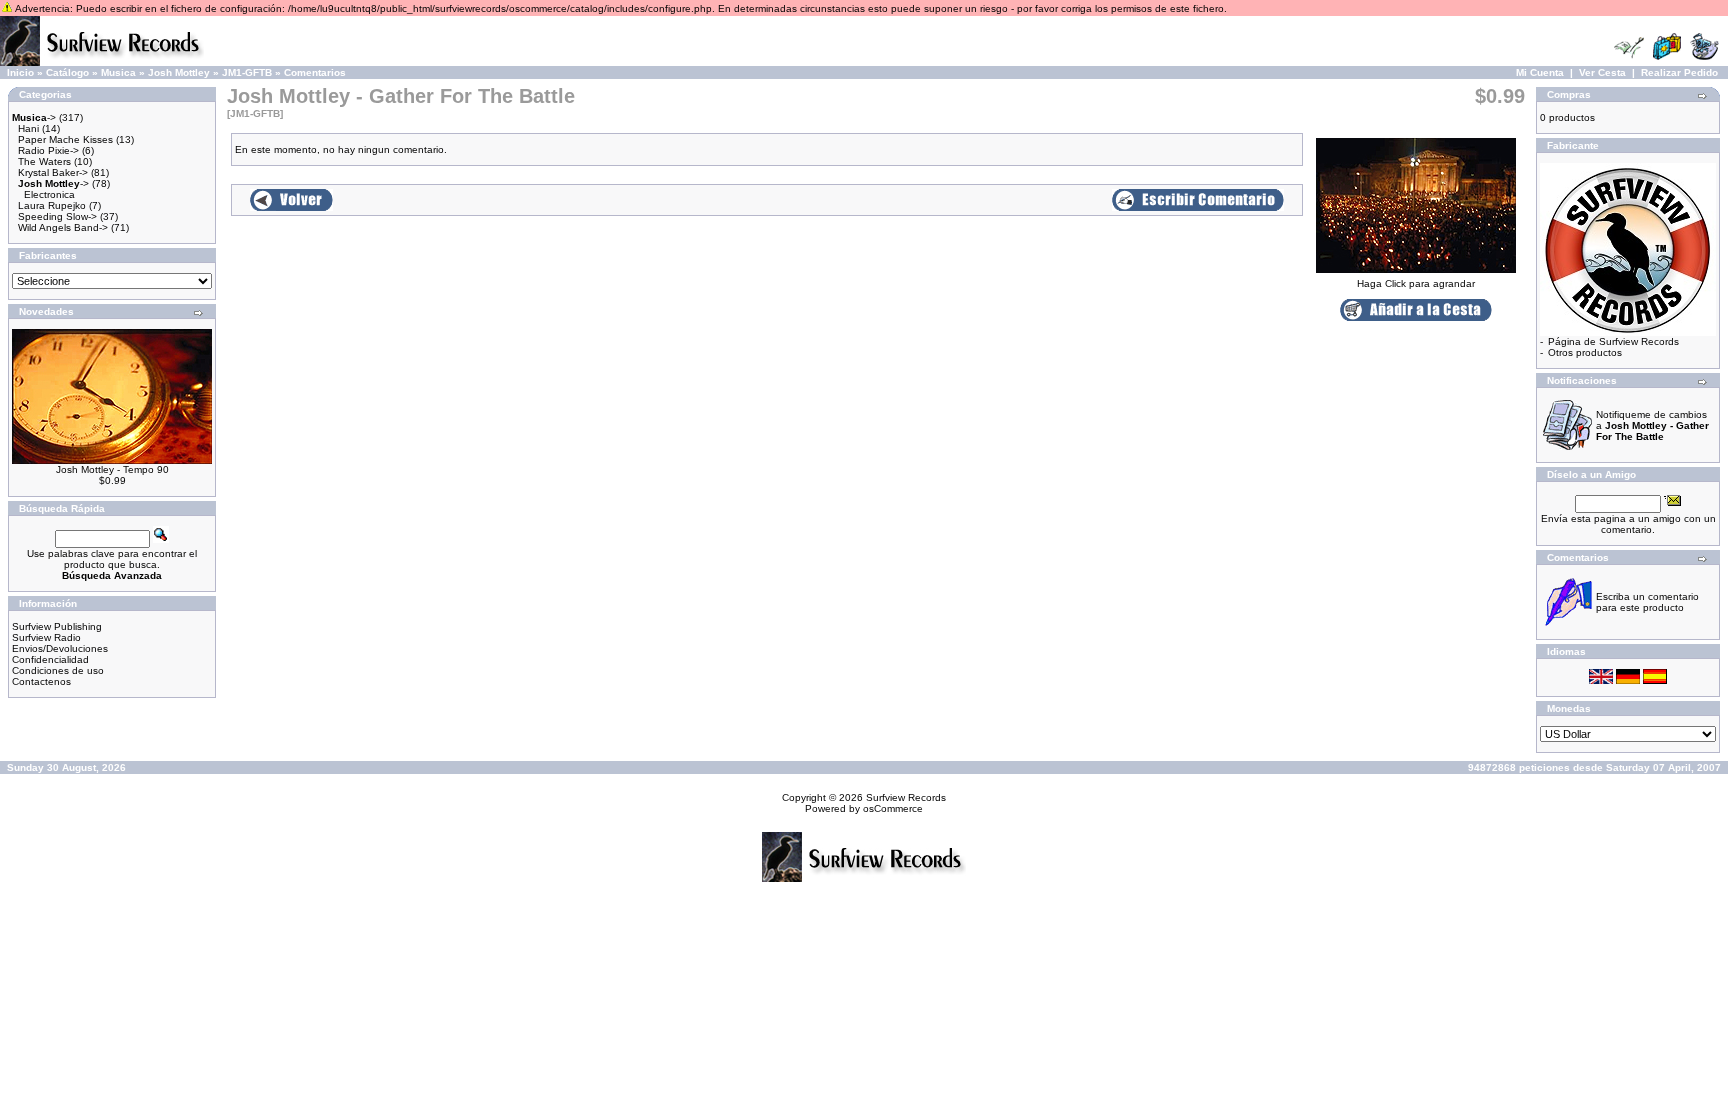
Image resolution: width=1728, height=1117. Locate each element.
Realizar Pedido (1679, 72)
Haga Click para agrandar (1416, 283)
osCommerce (893, 808)
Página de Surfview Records (1613, 341)
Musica (118, 72)
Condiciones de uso (58, 670)
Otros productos (1585, 352)
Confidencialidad (50, 659)
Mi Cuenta (1540, 72)
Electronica (49, 194)
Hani (28, 128)
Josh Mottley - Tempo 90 (112, 469)
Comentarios (315, 72)
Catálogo (67, 72)
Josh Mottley (179, 72)
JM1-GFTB (247, 72)
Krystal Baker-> (53, 172)
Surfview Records (906, 797)
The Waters (44, 161)
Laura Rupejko (52, 205)
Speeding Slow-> (57, 216)
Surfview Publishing (57, 626)
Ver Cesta (1602, 72)
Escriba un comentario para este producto (1647, 602)
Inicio (20, 72)
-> (34, 117)
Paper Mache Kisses (65, 139)
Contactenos (41, 681)
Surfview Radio (46, 637)
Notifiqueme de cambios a (1652, 425)
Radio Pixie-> (48, 150)
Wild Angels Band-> (63, 227)
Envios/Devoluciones (60, 648)
